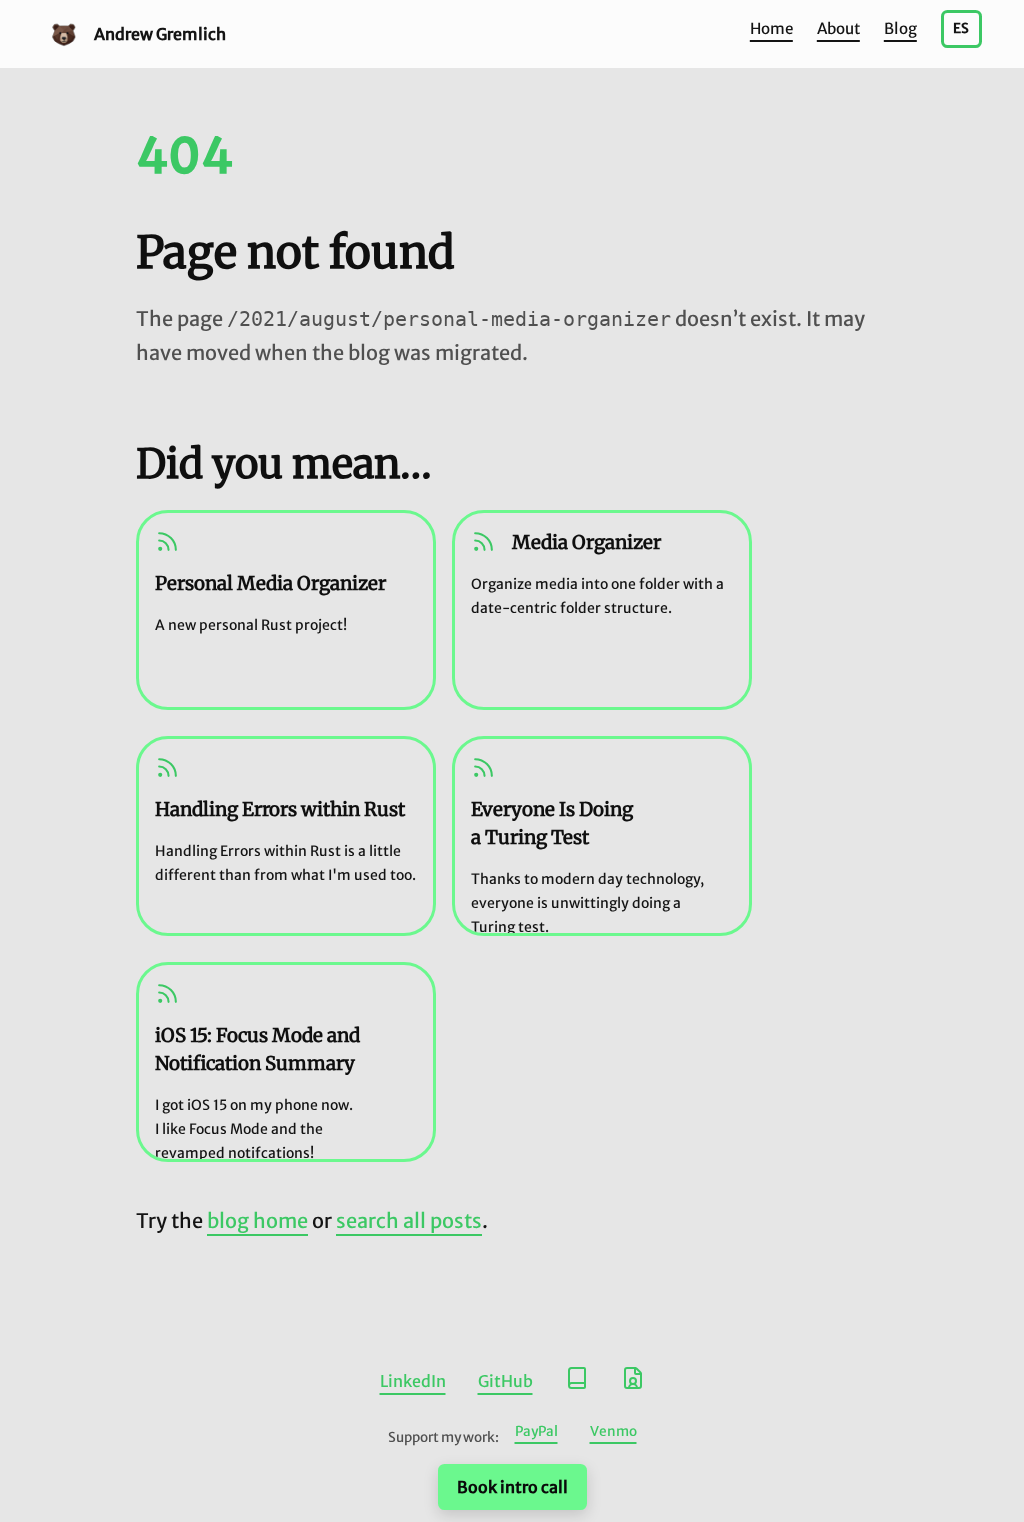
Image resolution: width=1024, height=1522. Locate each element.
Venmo (613, 1431)
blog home (257, 1220)
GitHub (505, 1381)
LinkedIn (413, 1381)
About (838, 28)
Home (771, 28)
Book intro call (512, 1487)
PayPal (536, 1431)
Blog (900, 28)
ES (961, 28)
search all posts (409, 1220)
